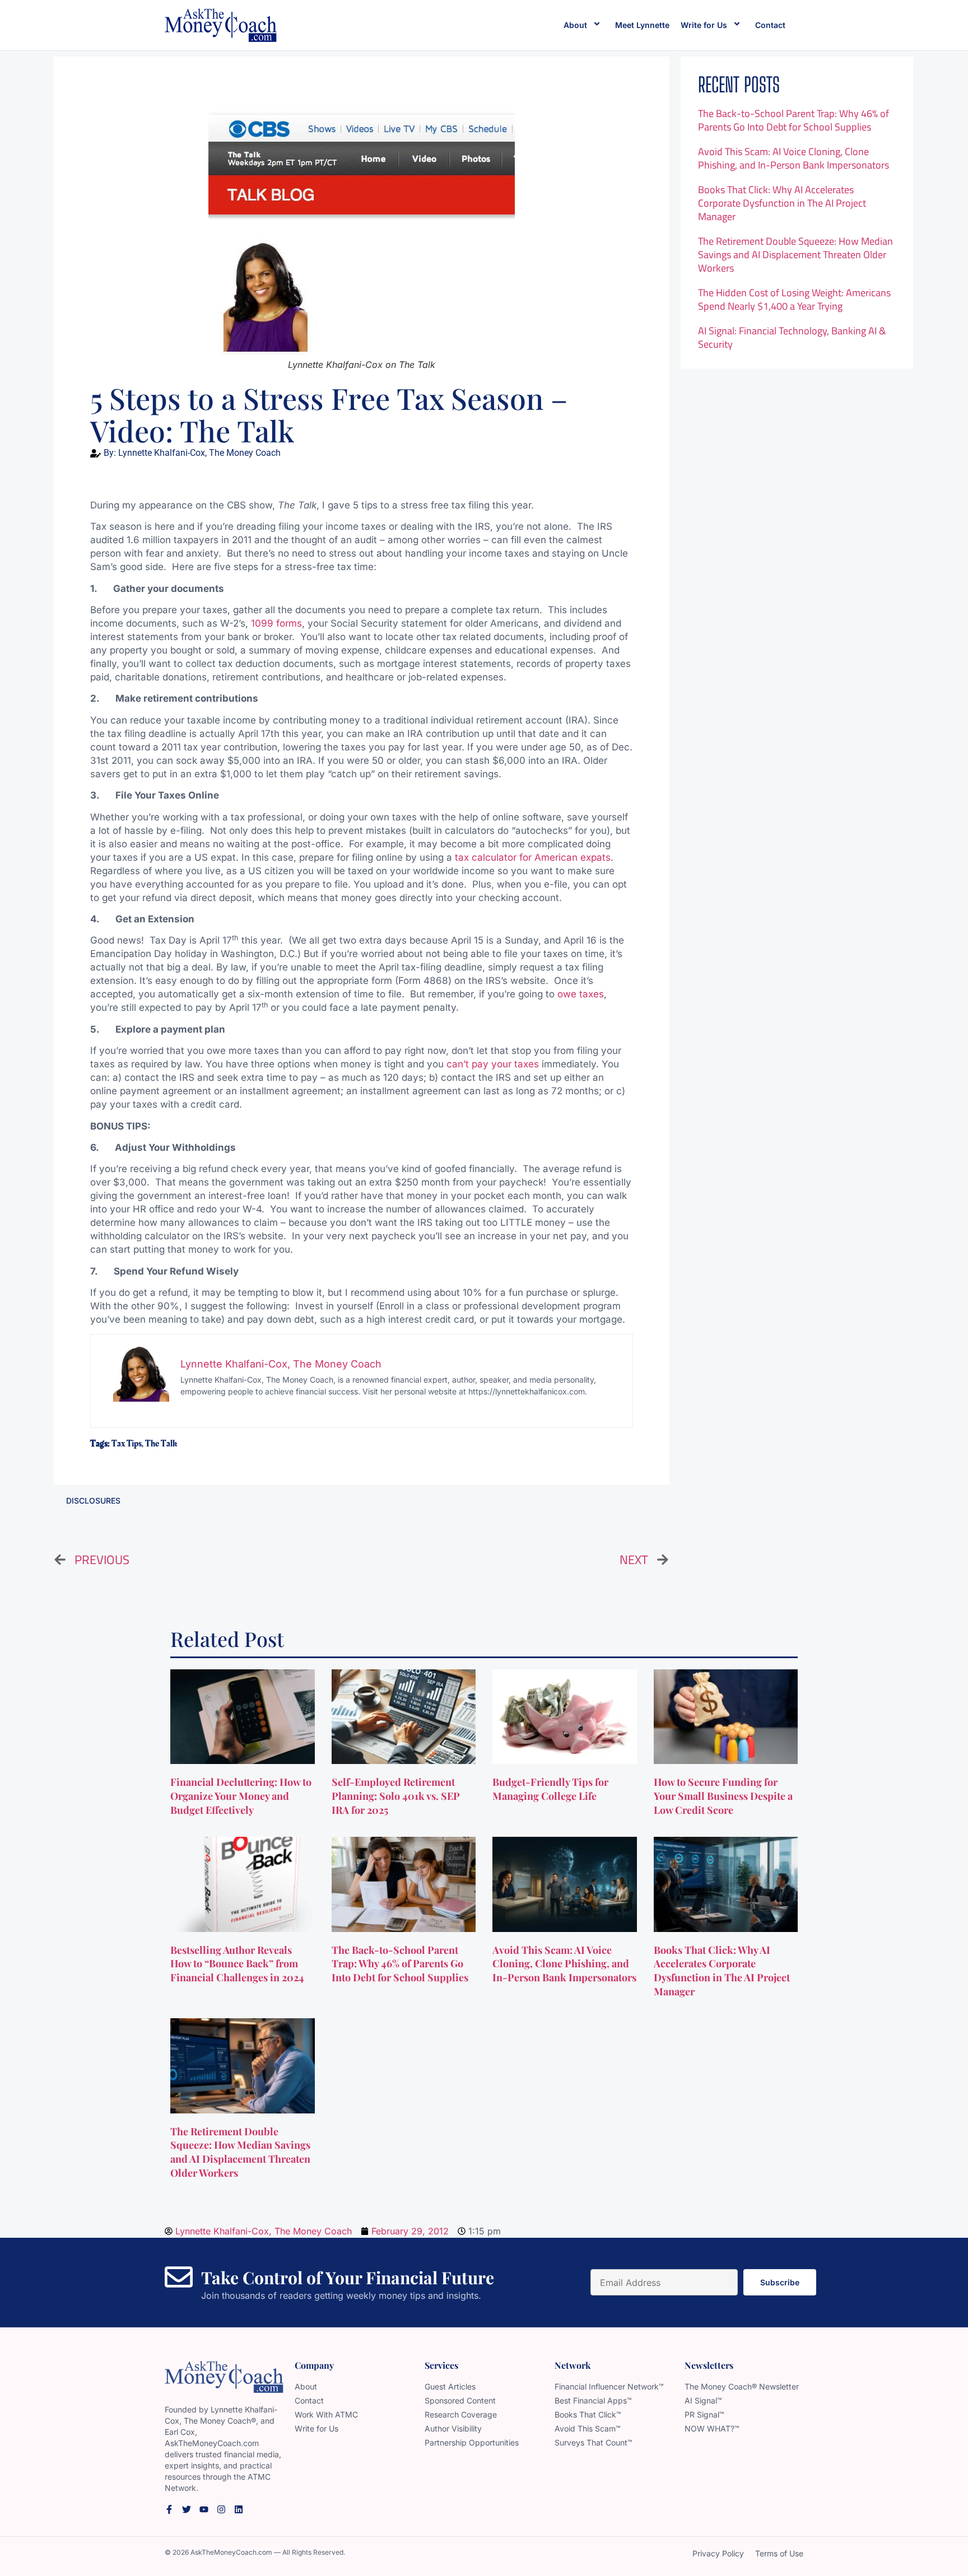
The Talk (161, 1444)
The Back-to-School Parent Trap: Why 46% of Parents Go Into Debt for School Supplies (794, 120)
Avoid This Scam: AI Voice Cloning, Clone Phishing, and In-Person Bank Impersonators (794, 158)
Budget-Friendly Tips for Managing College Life (550, 1789)
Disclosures (93, 1501)
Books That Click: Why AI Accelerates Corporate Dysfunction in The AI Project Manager (782, 203)
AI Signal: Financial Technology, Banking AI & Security (792, 337)
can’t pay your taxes (493, 1064)
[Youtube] (204, 2509)
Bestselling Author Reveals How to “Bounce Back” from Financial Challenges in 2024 (238, 1964)
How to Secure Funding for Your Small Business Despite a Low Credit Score (723, 1796)
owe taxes (581, 994)
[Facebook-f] (169, 2509)
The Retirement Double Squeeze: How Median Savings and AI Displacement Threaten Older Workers (795, 255)
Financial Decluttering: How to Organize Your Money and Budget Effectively (241, 1796)
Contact (770, 25)
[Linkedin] (239, 2509)
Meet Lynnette (642, 25)
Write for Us (704, 25)
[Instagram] (221, 2509)
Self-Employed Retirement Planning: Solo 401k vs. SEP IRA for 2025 (396, 1796)
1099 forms (276, 623)
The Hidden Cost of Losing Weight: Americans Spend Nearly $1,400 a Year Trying (794, 299)
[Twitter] (187, 2509)
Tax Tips (127, 1444)
